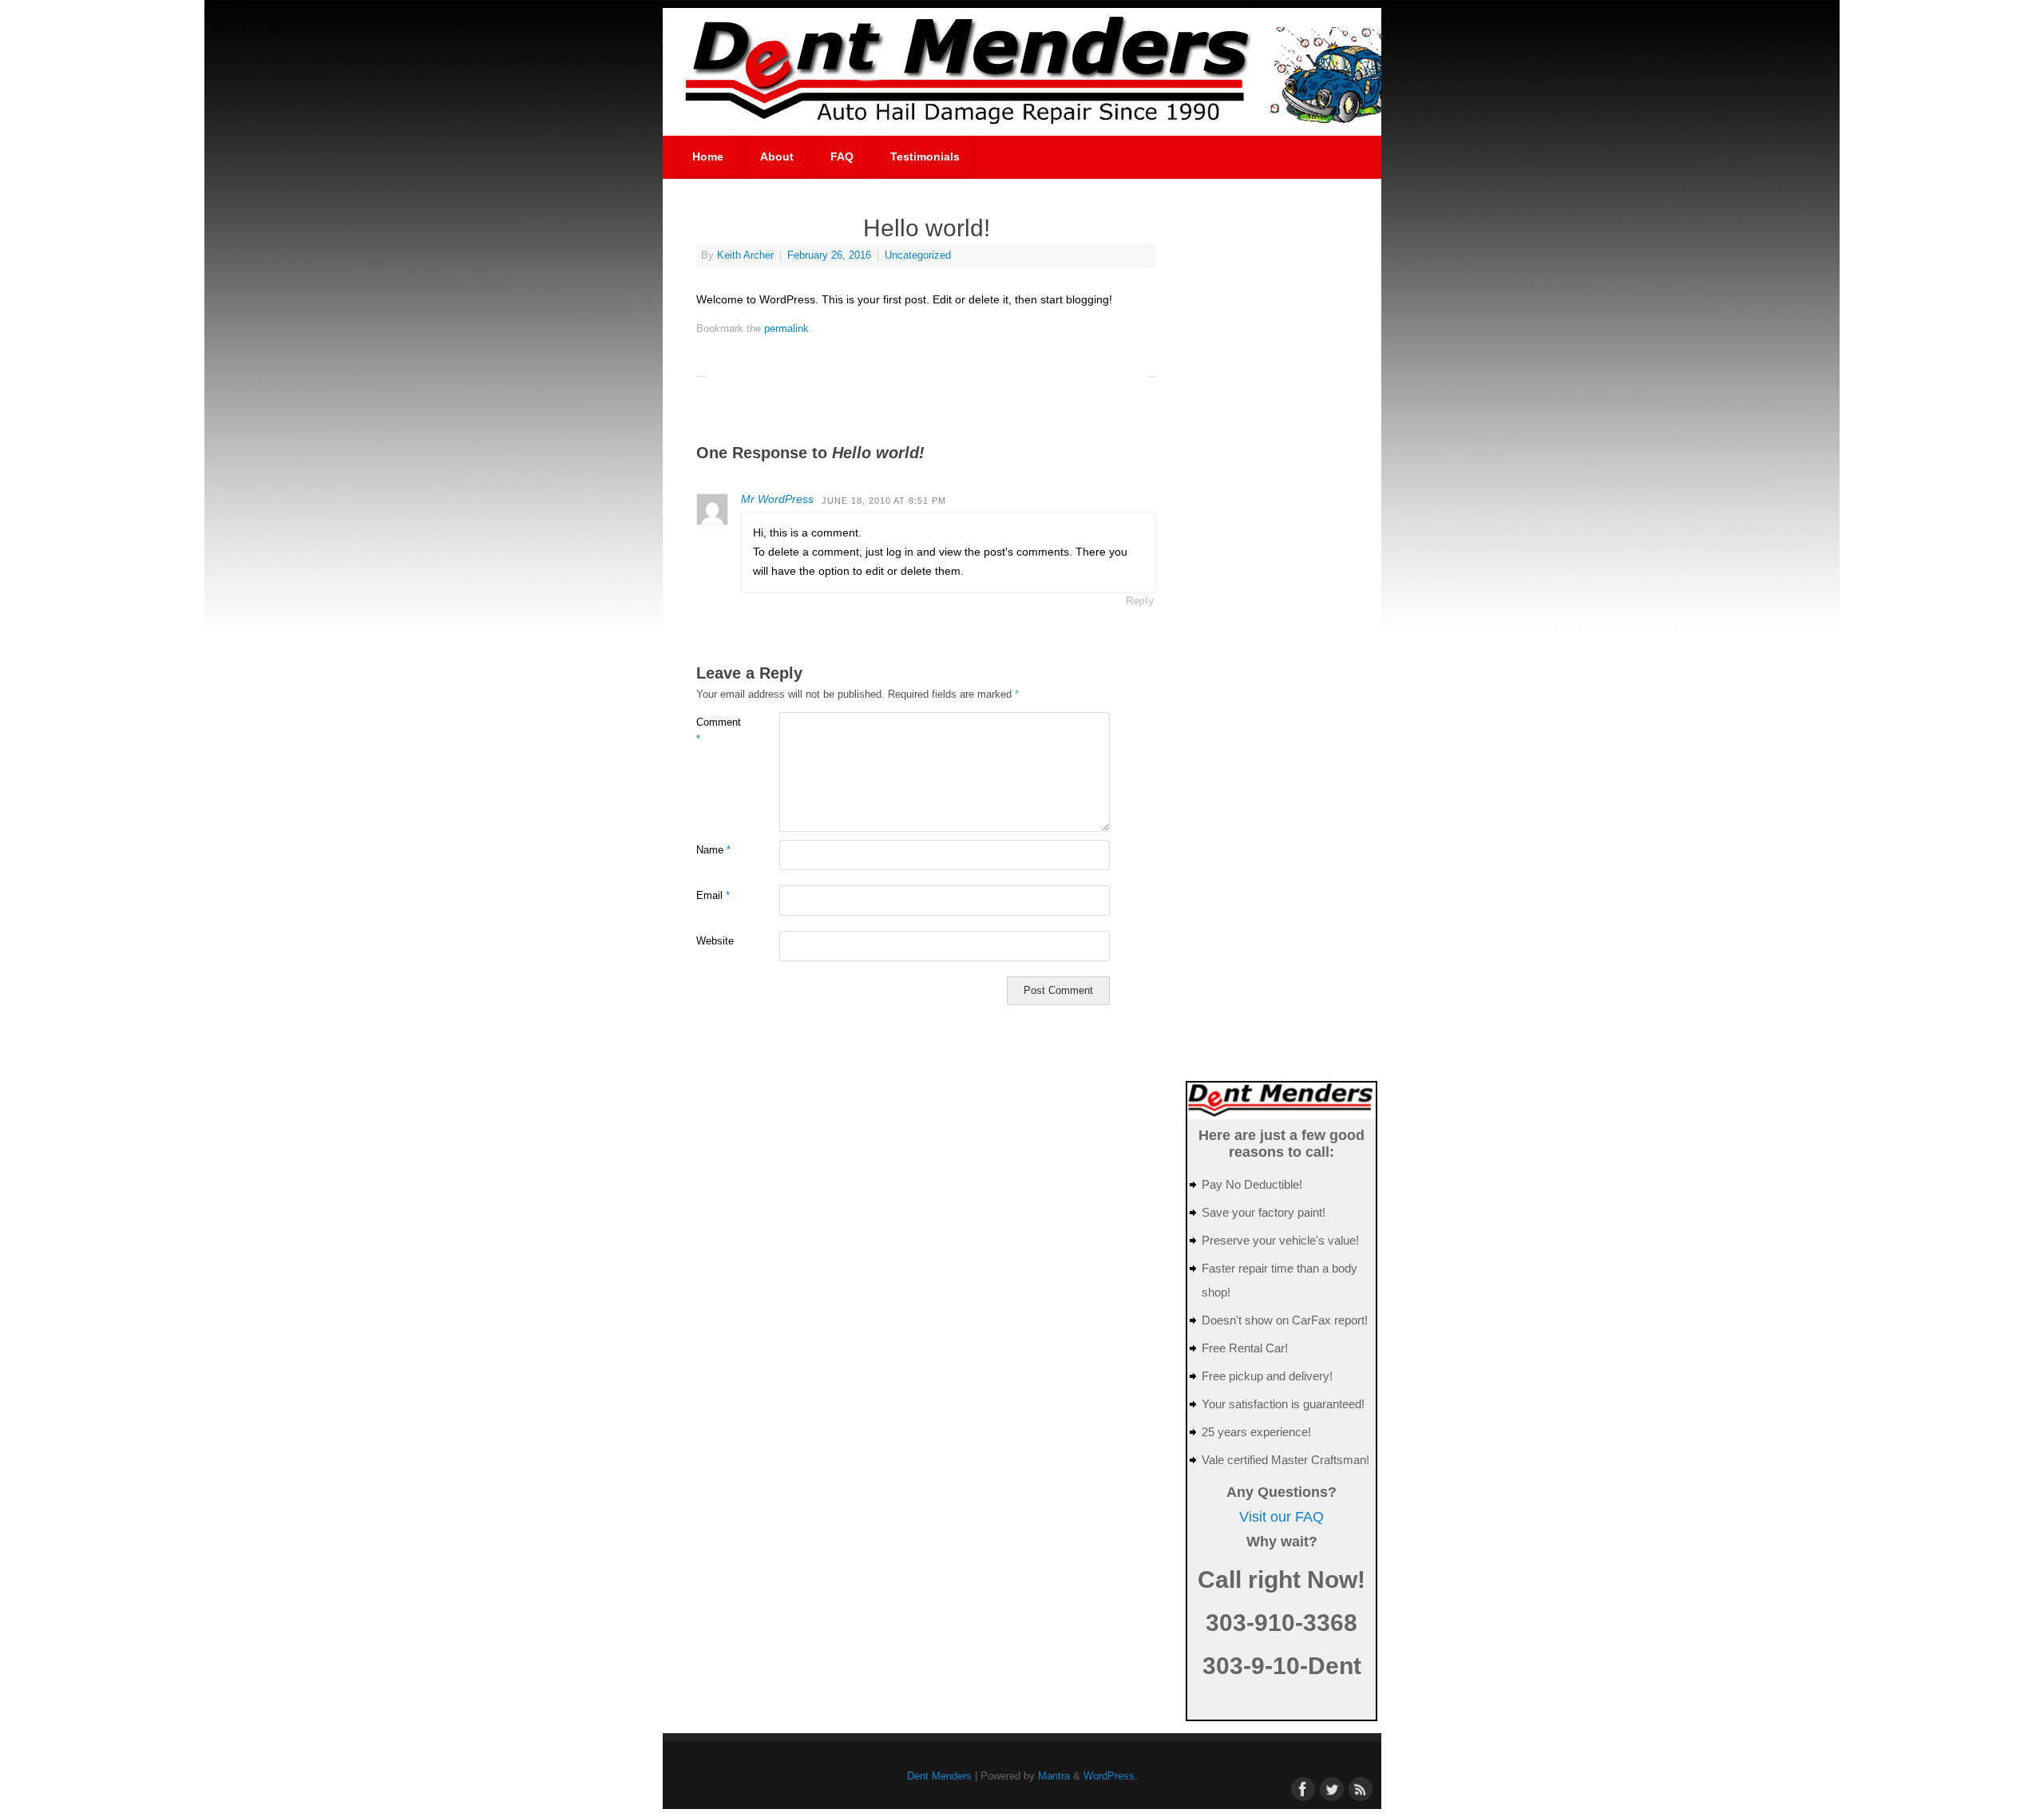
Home (708, 156)
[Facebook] (1301, 1787)
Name (713, 850)
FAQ (842, 156)
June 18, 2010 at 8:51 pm (884, 501)
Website (715, 941)
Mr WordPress (777, 499)
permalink (786, 329)
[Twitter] (1330, 1787)
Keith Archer (745, 255)
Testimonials (925, 156)
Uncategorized (918, 255)
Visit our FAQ (1281, 1517)
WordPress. (1111, 1776)
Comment (717, 731)
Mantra (1054, 1776)
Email (713, 896)
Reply (1140, 601)
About (777, 156)
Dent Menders (939, 1776)
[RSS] (1359, 1787)
